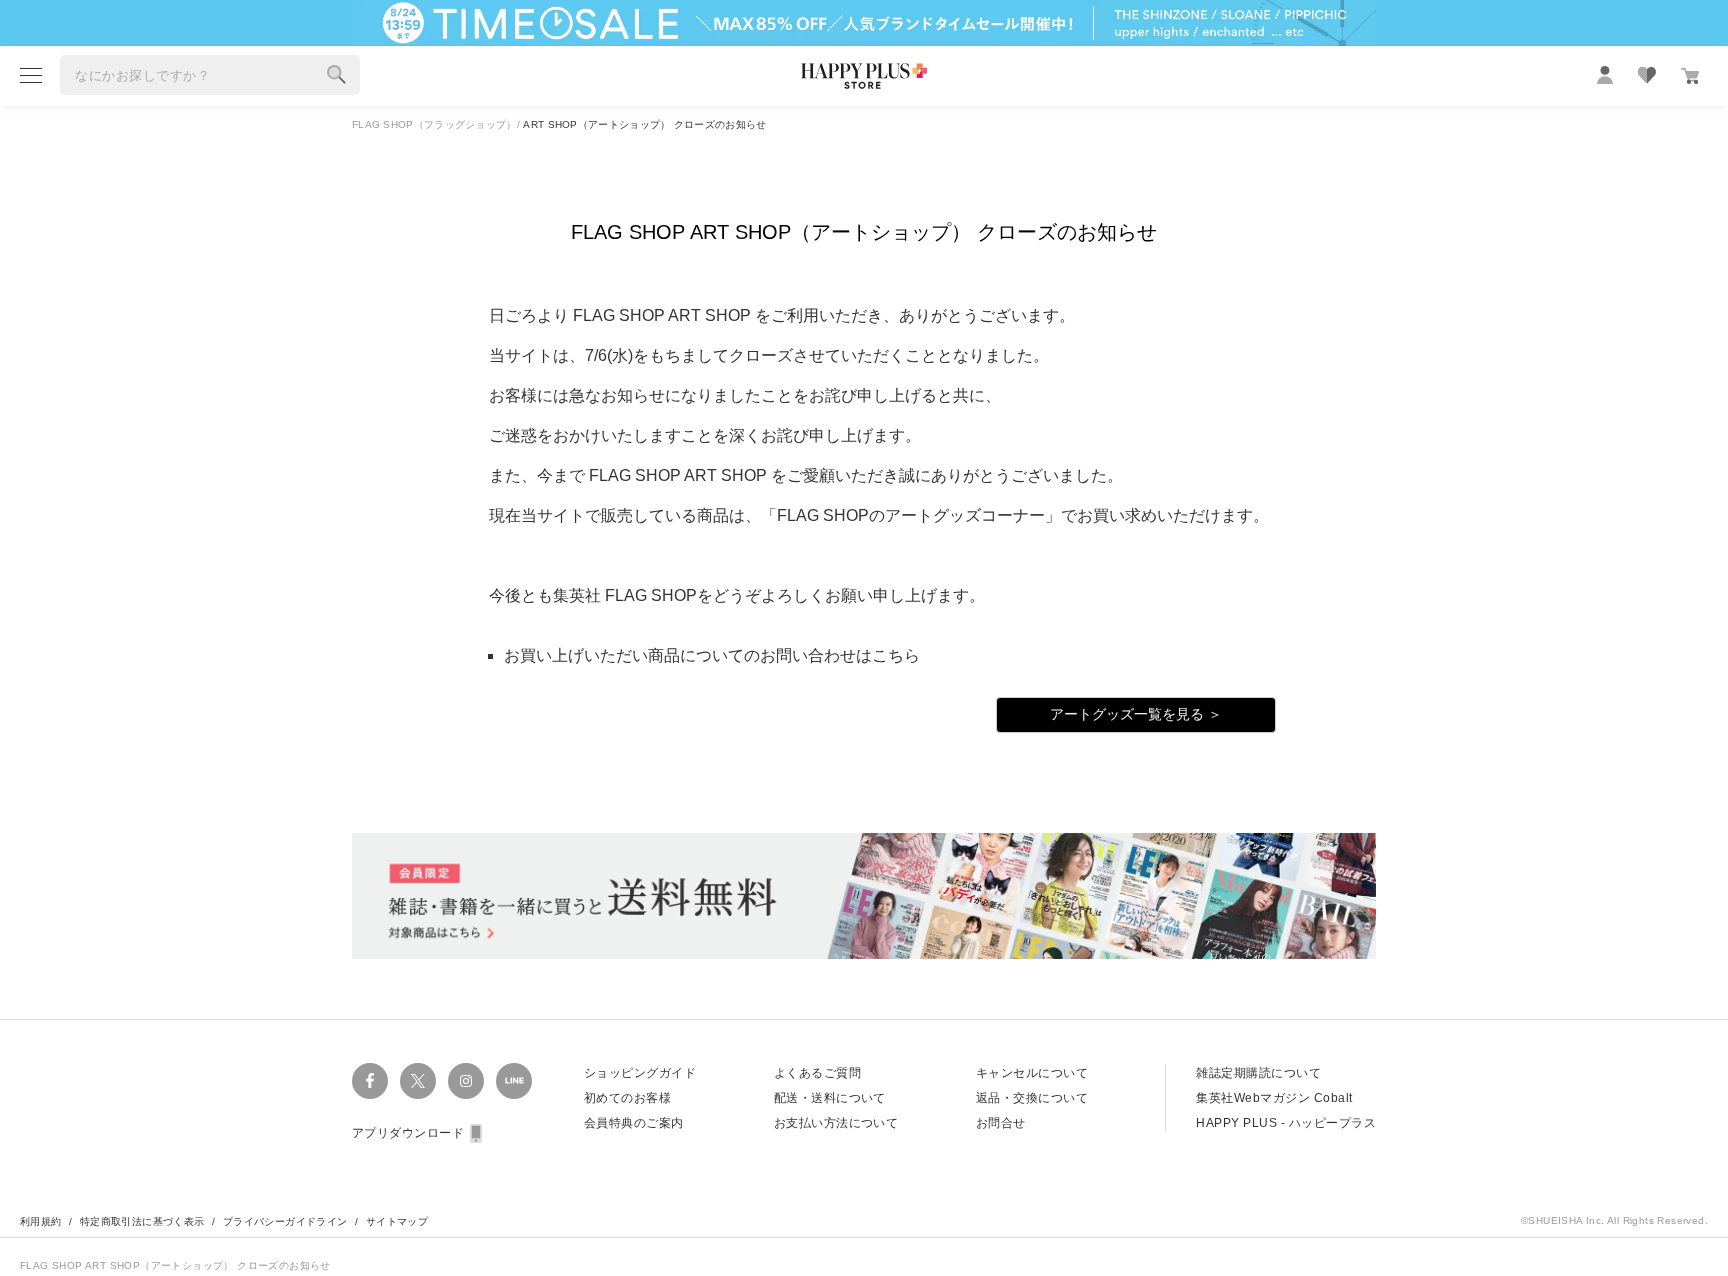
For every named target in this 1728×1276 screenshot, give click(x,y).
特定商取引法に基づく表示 (142, 1221)
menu (31, 75)
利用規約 (41, 1221)
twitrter (418, 1081)
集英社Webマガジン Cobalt (1274, 1098)
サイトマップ (397, 1221)
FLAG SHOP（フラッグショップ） (434, 124)
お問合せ (1001, 1123)
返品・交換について (1032, 1098)
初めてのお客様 (627, 1098)
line (514, 1081)
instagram (466, 1081)
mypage (1605, 75)
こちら (896, 655)
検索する (337, 75)
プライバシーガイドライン (285, 1221)
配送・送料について (830, 1098)
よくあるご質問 (817, 1073)
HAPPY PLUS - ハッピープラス (1286, 1123)
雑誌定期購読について (1258, 1073)
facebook (370, 1081)
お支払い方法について (836, 1123)
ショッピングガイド (640, 1073)
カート (1690, 76)
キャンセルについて (1032, 1073)
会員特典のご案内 (634, 1123)
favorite (1647, 75)
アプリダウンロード (408, 1133)
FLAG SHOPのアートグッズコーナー (911, 515)
